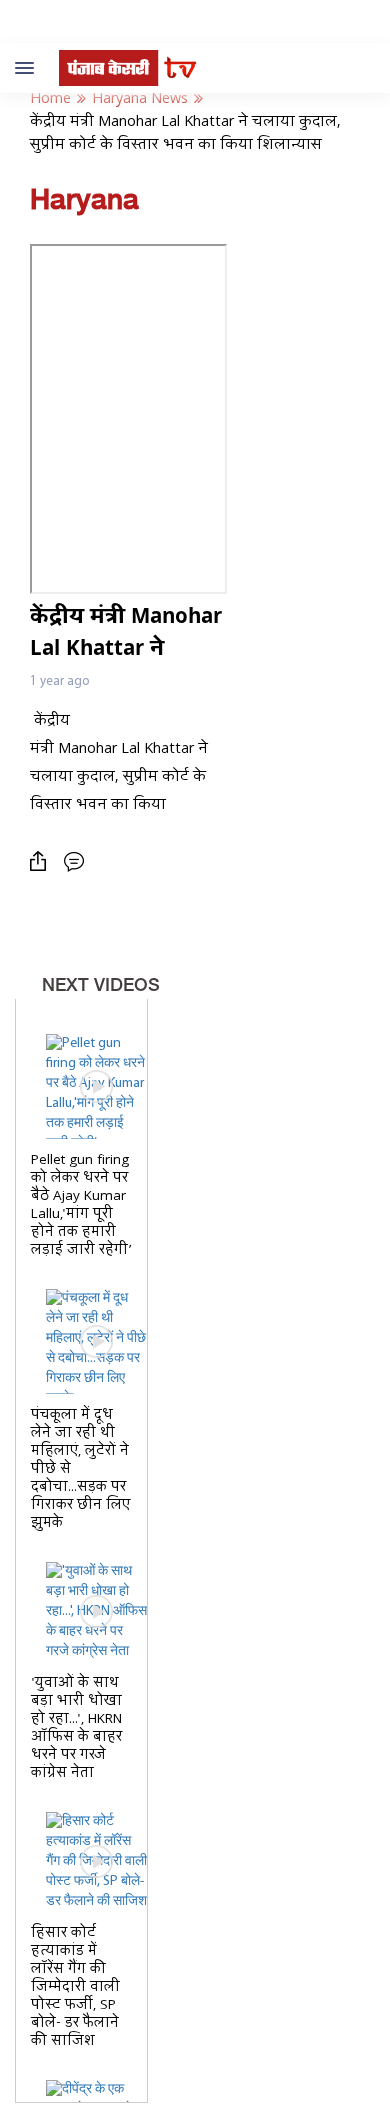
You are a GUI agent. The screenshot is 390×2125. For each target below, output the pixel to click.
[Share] (43, 861)
